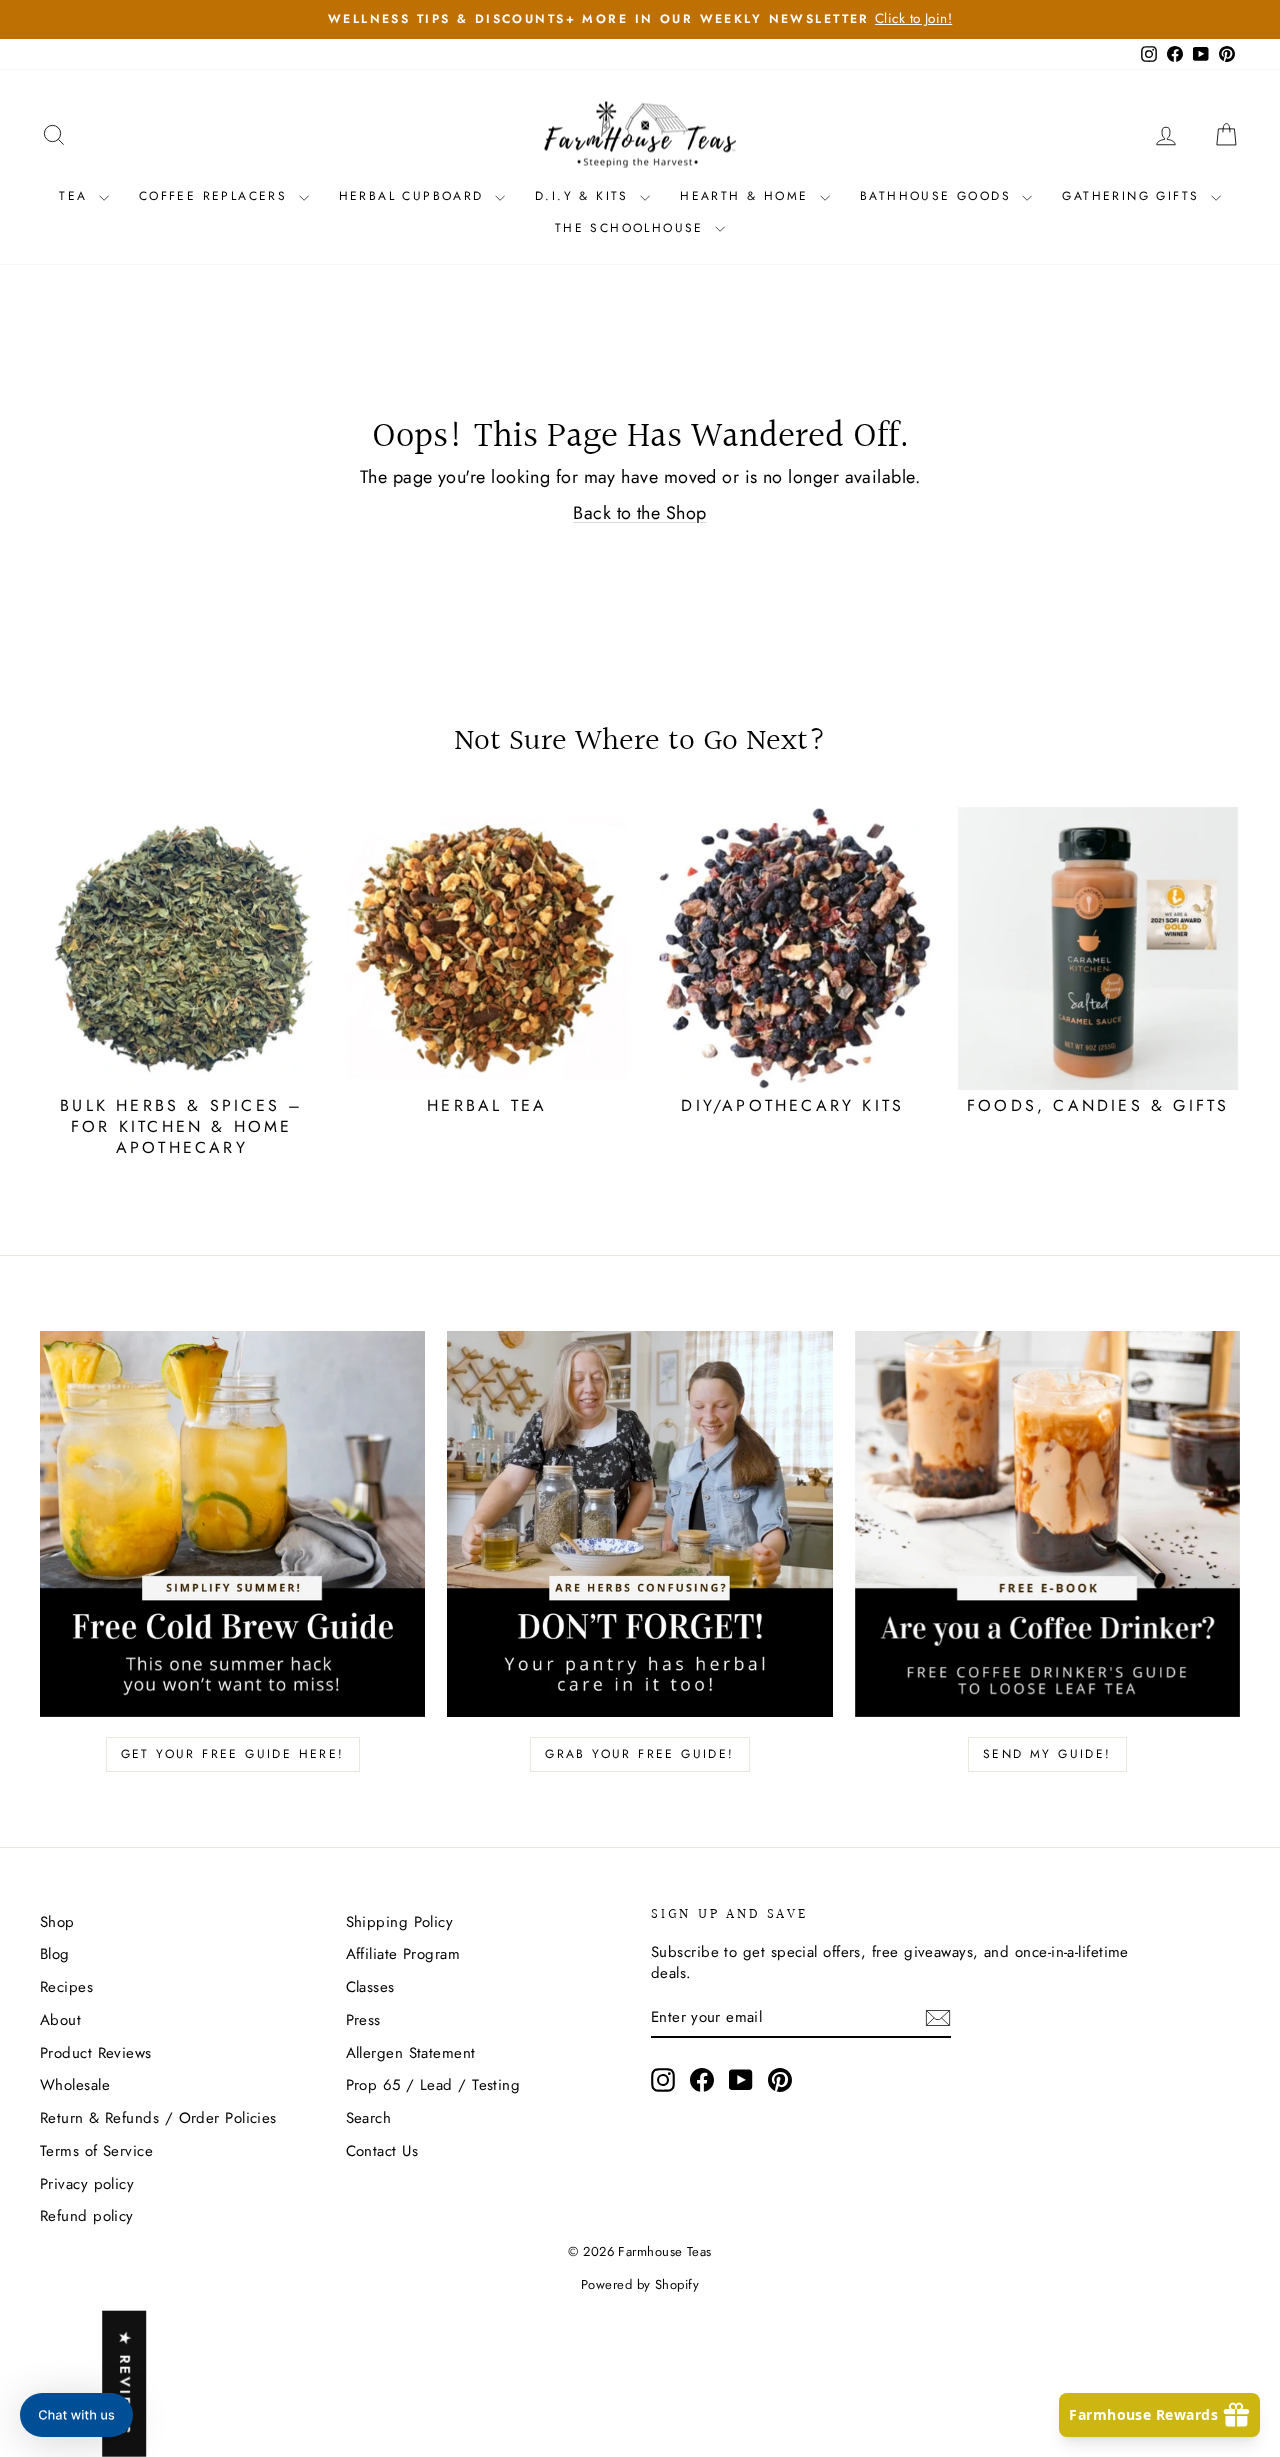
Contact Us (382, 2151)
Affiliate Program (403, 1954)
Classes (370, 1987)
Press (363, 2020)
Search (369, 2118)
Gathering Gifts (1133, 196)
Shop (57, 1922)
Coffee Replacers (216, 196)
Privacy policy (87, 2184)
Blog (55, 1954)
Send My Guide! (1047, 1754)
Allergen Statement (411, 2053)
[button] (76, 2415)
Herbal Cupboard (414, 196)
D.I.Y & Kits (585, 196)
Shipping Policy (400, 1922)
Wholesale (75, 2085)
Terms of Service (96, 2151)
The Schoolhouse (632, 228)
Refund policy (87, 2216)
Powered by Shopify (640, 2284)
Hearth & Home (747, 196)
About (60, 2020)
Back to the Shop (639, 513)
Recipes (66, 1987)
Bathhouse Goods (938, 196)
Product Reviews (96, 2053)
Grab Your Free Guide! (639, 1754)
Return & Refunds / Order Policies (158, 2118)
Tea (76, 196)
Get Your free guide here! (233, 1754)
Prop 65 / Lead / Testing (433, 2085)
